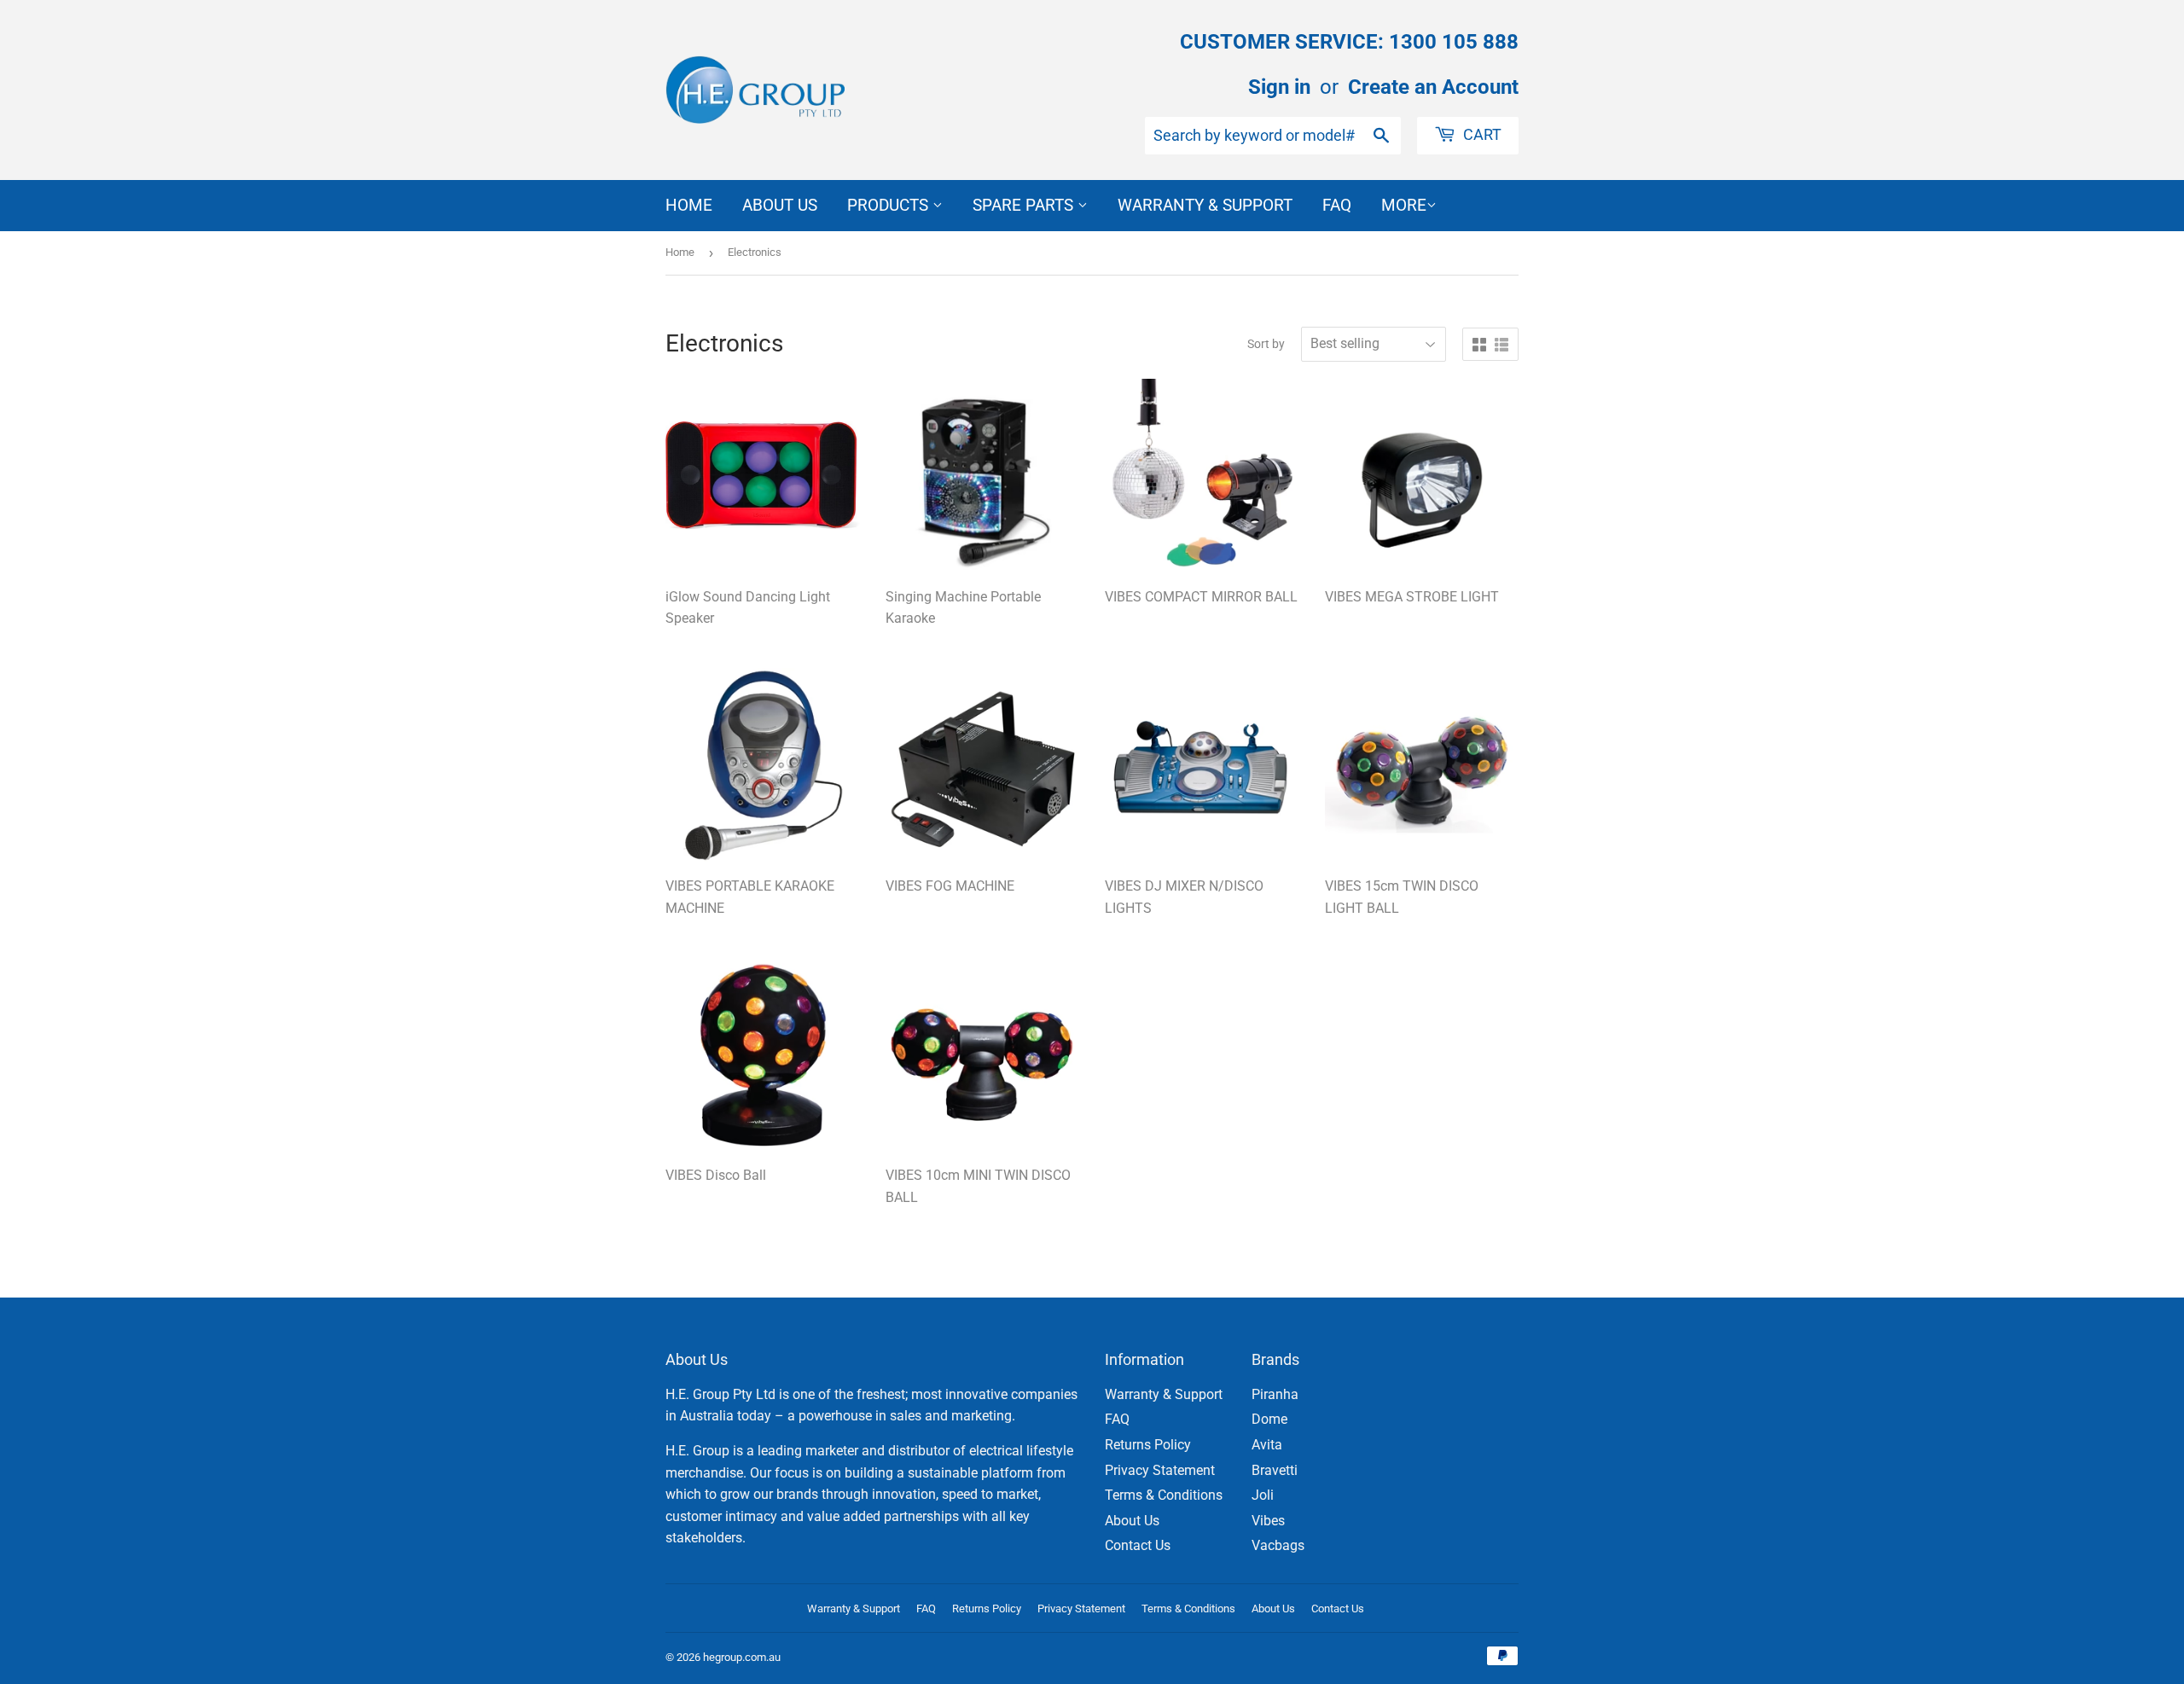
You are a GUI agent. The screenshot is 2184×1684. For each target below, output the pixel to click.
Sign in (1279, 87)
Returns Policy (1148, 1445)
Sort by (1266, 344)
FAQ (1337, 205)
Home (689, 205)
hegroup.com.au (742, 1657)
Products (890, 205)
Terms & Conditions (1164, 1495)
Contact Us (1138, 1545)
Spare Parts (1025, 205)
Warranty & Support (1205, 205)
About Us (780, 205)
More (1404, 205)
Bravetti (1275, 1470)
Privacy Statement (1160, 1470)
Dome (1269, 1419)
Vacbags (1278, 1545)
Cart (1481, 134)
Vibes (1268, 1521)
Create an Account (1433, 87)
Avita (1267, 1445)
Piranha (1275, 1394)
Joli (1263, 1495)
